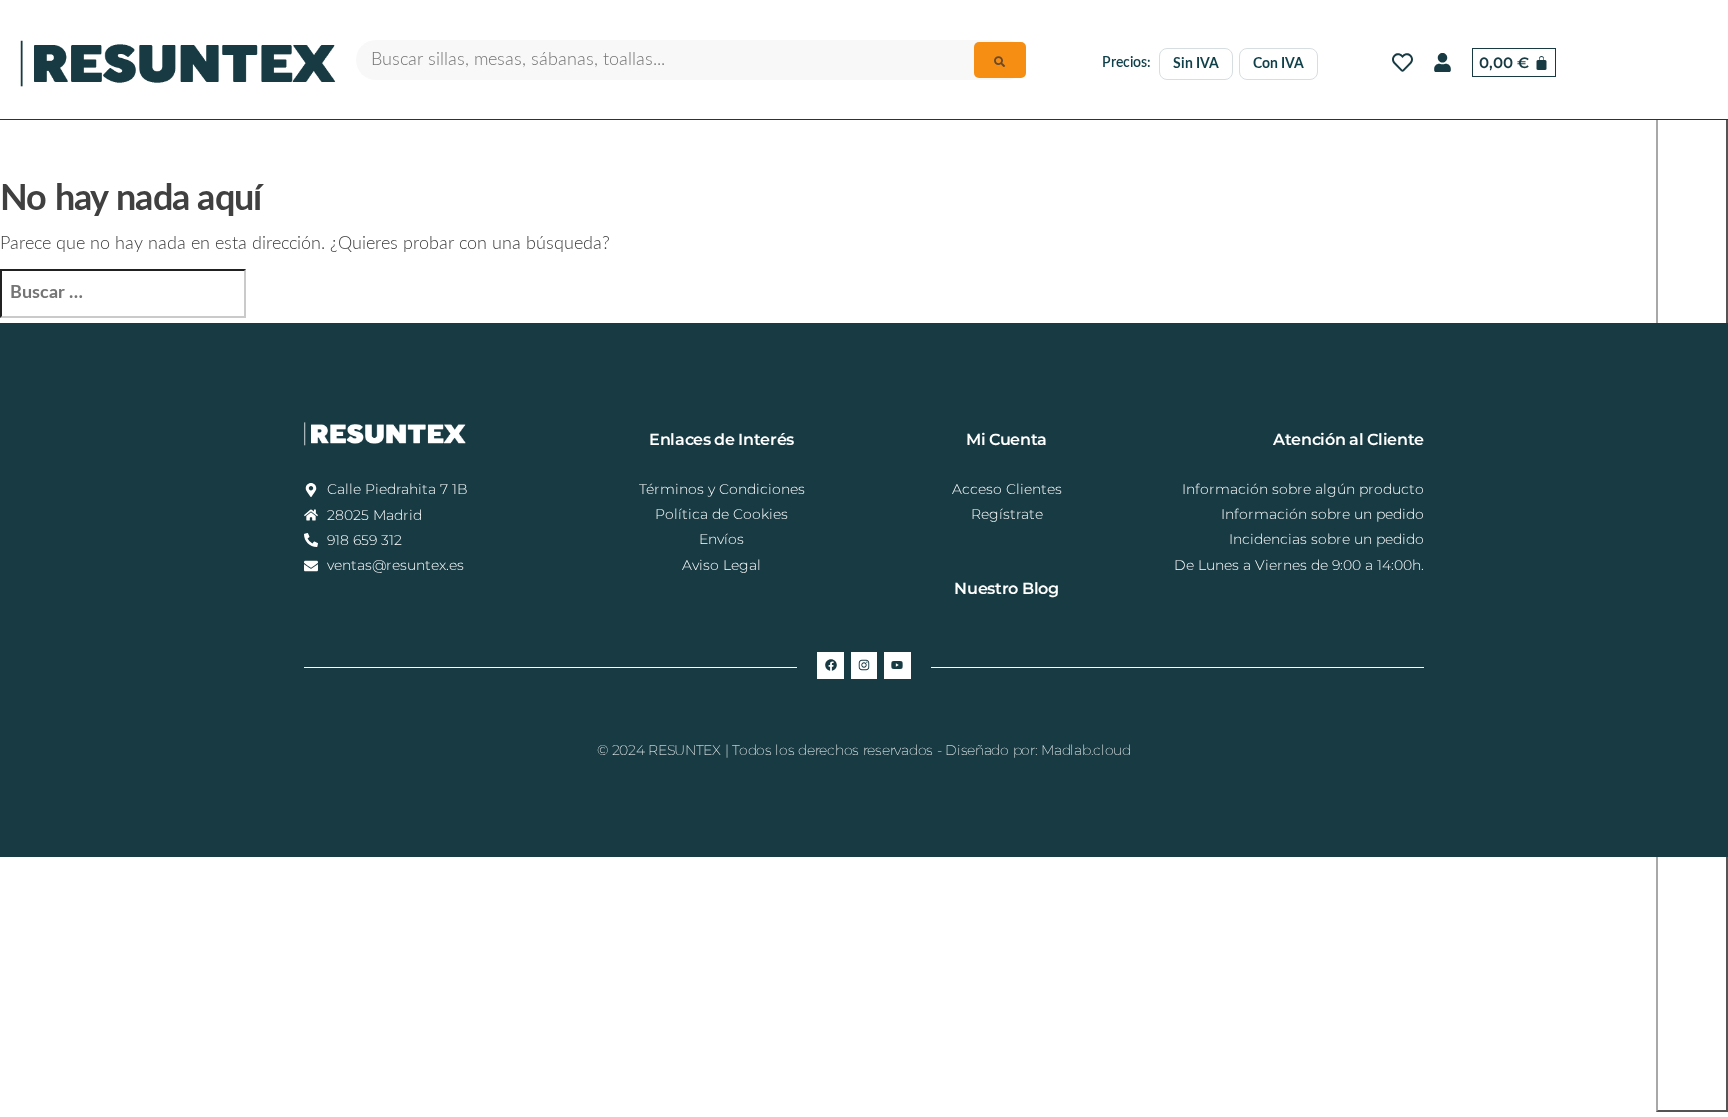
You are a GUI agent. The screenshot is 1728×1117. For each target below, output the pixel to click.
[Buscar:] (123, 293)
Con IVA (1278, 64)
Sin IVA (1196, 64)
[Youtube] (897, 665)
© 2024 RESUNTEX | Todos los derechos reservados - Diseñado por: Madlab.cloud (864, 750)
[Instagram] (864, 665)
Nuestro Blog (1006, 588)
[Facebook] (830, 665)
